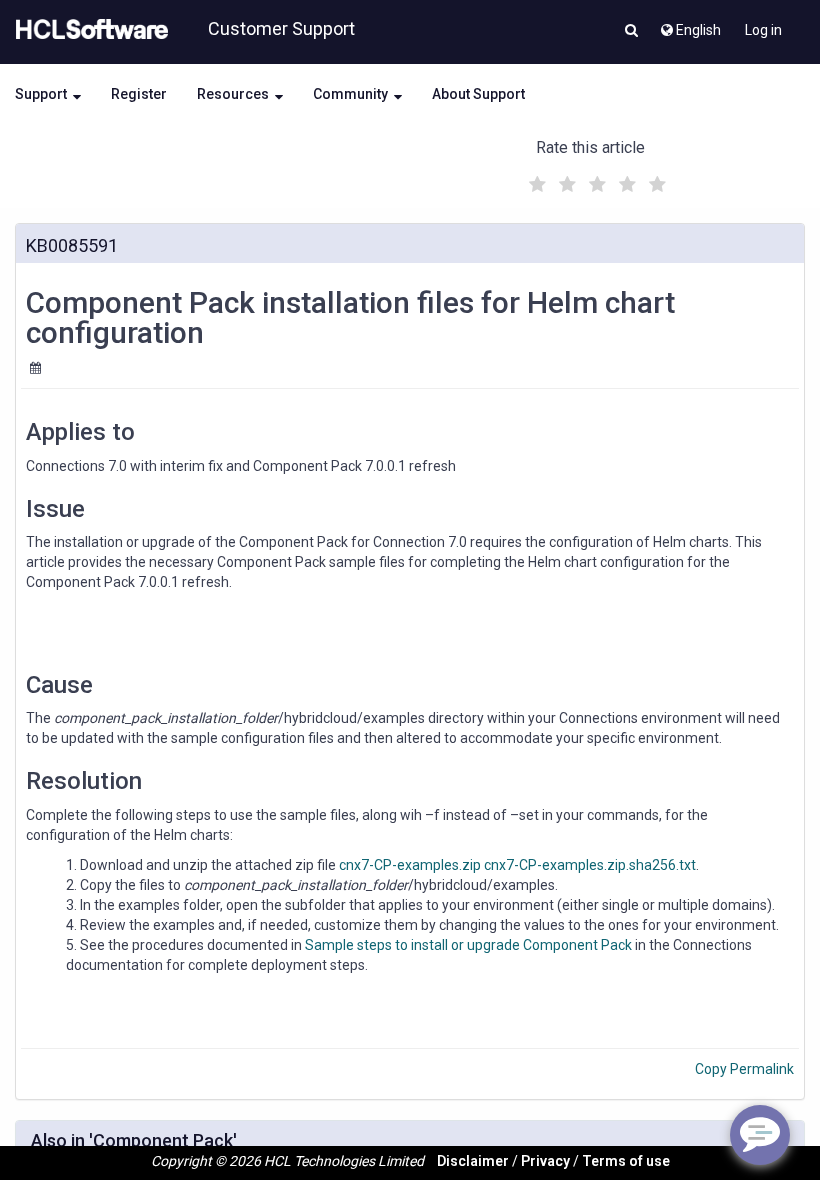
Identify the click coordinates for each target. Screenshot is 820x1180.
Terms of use (626, 1161)
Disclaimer (473, 1161)
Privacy (545, 1161)
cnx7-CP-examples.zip (410, 865)
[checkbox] (535, 179)
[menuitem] (689, 25)
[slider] (595, 181)
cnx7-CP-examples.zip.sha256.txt (590, 865)
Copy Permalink (744, 1069)
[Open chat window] (760, 1135)
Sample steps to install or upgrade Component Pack (468, 945)
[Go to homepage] (88, 30)
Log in (763, 30)
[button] (631, 32)
